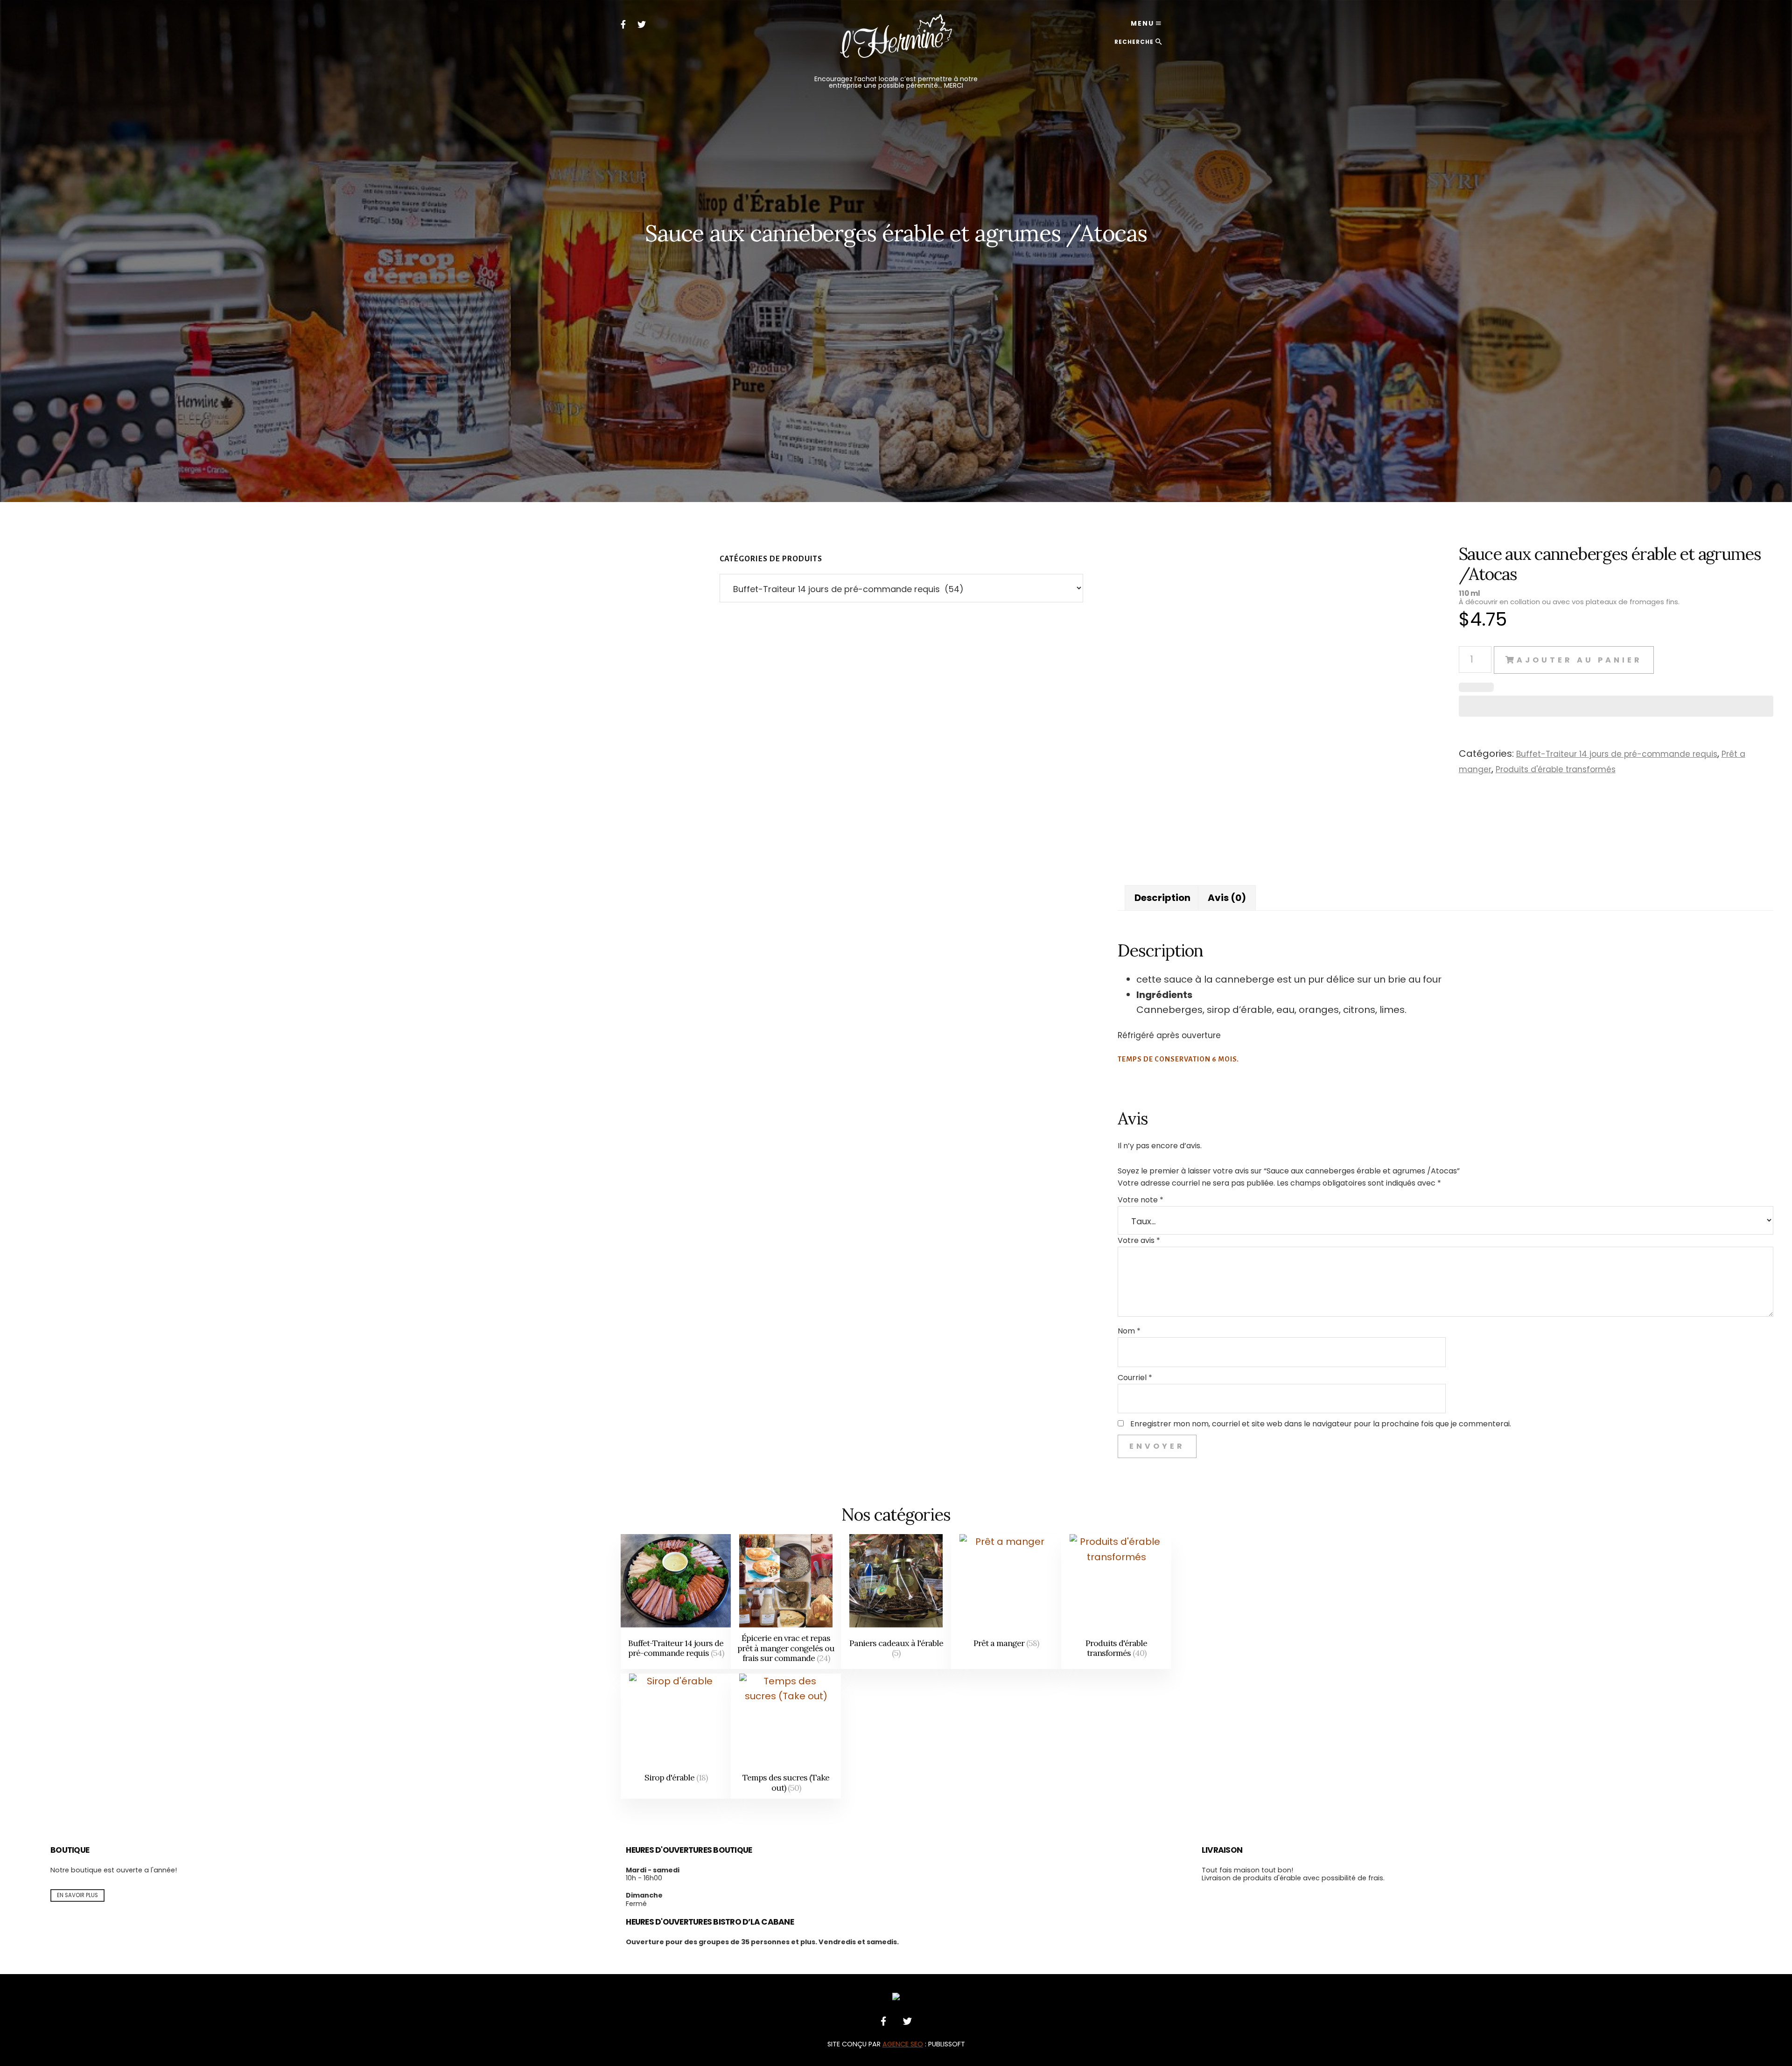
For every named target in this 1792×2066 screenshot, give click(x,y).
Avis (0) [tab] (1227, 898)
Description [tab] (1162, 898)
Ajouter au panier (1579, 660)
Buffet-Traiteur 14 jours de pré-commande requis (1617, 754)
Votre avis (1139, 1240)
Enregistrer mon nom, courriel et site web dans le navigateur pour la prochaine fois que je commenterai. (1321, 1424)
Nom (1129, 1331)
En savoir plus (77, 1895)
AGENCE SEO (903, 2044)
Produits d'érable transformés (1556, 769)
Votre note (1141, 1200)
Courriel (1135, 1378)
